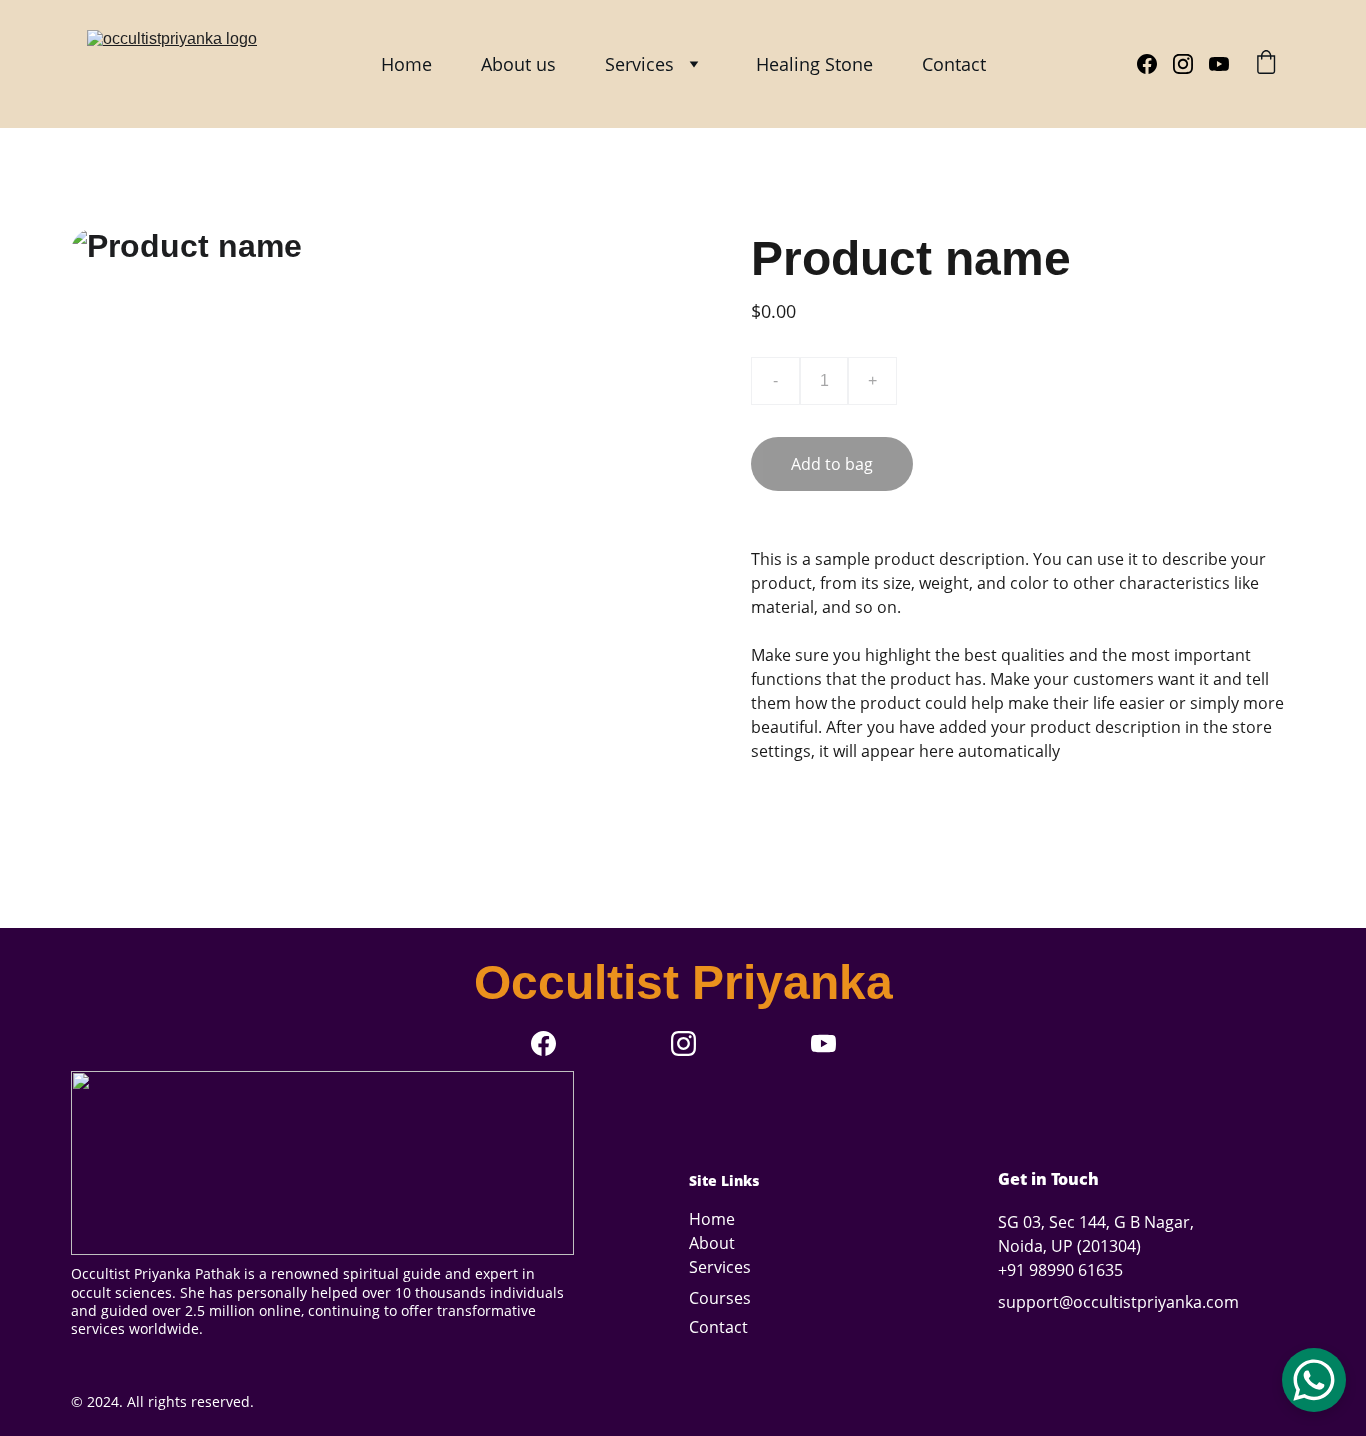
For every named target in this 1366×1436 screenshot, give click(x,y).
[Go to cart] (1266, 64)
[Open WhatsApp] (1314, 1380)
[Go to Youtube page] (1219, 64)
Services (639, 64)
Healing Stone (814, 64)
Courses (720, 1298)
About (712, 1243)
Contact (954, 64)
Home (406, 64)
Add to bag (832, 464)
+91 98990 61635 (1060, 1270)
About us (518, 64)
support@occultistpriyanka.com (1118, 1302)
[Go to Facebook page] (1155, 64)
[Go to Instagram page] (1191, 64)
